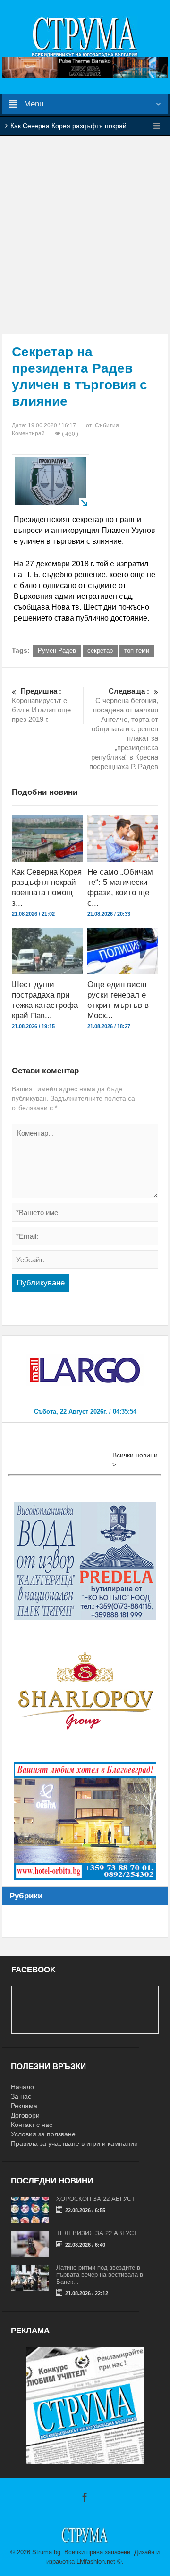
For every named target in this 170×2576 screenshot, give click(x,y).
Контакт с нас (32, 2125)
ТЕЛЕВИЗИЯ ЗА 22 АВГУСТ (97, 2233)
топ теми (137, 650)
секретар (100, 650)
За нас (21, 2096)
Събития (107, 425)
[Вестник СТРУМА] (85, 36)
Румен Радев (57, 650)
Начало (22, 2087)
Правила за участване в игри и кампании (74, 2143)
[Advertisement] (85, 235)
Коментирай (28, 433)
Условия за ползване (43, 2134)
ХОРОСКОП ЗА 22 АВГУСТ (96, 2199)
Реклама (24, 2106)
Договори (25, 2115)
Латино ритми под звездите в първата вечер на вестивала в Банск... (100, 2275)
